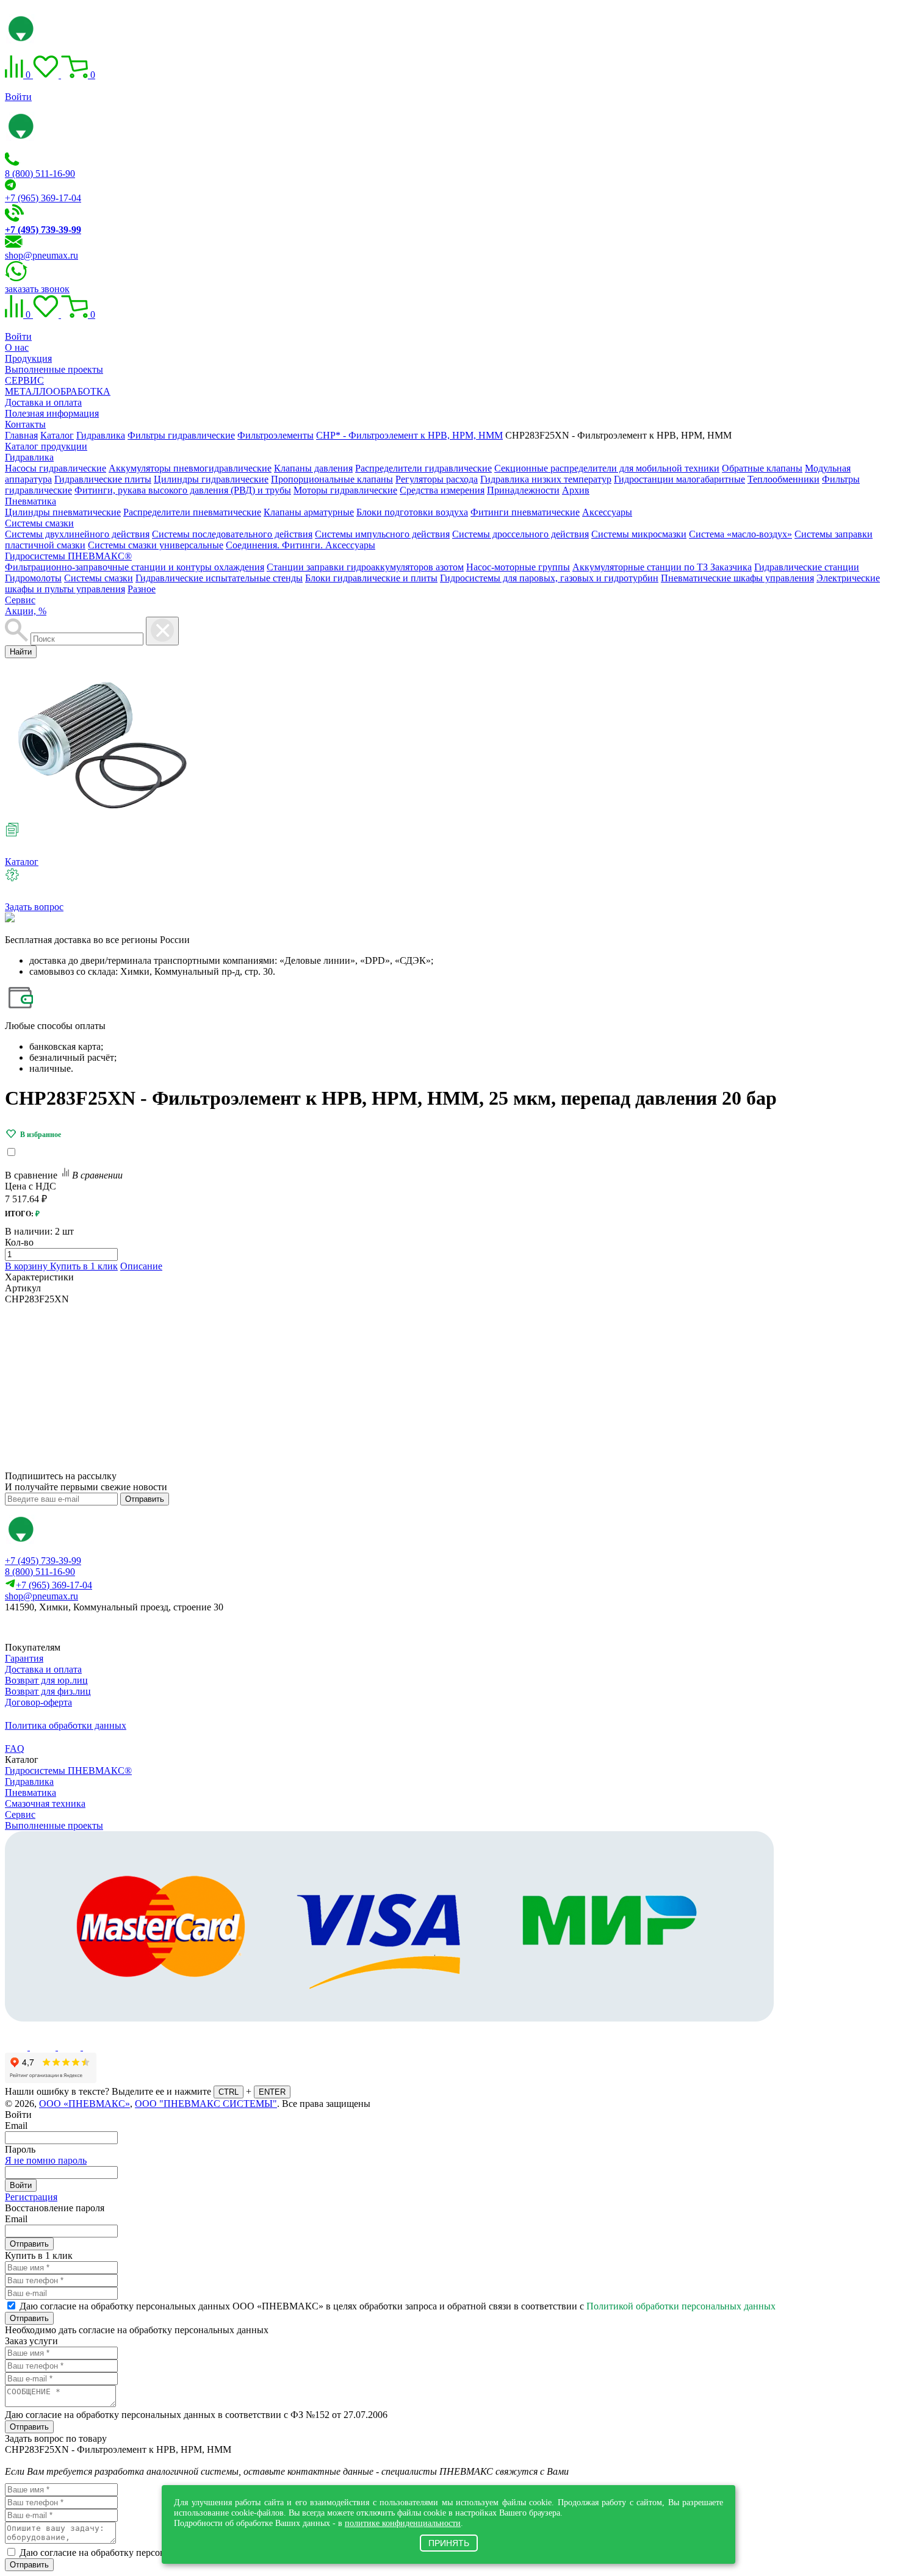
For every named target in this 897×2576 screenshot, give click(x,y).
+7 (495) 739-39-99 (43, 1561)
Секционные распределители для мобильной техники (607, 468)
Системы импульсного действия (382, 534)
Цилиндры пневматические (63, 512)
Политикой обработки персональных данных (681, 2306)
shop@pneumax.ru (41, 255)
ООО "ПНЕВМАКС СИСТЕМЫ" (206, 2104)
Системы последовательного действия (232, 534)
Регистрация (31, 2197)
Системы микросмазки (639, 534)
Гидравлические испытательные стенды (219, 578)
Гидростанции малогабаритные (679, 479)
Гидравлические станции (807, 567)
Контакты (25, 424)
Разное (142, 589)
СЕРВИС (24, 380)
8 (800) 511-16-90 (40, 174)
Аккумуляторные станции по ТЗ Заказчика (662, 567)
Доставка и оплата (43, 402)
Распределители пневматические (192, 512)
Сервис (20, 600)
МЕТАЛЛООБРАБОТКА (58, 391)
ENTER (272, 2092)
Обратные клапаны (762, 468)
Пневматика (31, 501)
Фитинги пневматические (525, 512)
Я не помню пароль (46, 2160)
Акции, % (26, 611)
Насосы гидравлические (56, 468)
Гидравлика (29, 457)
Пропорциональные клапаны (332, 479)
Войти (18, 97)
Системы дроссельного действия (521, 534)
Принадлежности (523, 490)
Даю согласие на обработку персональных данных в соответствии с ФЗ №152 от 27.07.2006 (196, 2415)
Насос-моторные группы (518, 567)
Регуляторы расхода (437, 479)
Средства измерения (442, 490)
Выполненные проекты (54, 369)
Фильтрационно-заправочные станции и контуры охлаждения (135, 567)
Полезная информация (52, 413)
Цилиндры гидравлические (211, 479)
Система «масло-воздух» (740, 534)
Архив (576, 490)
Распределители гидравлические (423, 468)
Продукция (28, 358)
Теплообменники (784, 479)
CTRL (229, 2092)
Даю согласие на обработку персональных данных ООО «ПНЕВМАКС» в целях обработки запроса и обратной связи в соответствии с (398, 2306)
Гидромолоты (33, 578)
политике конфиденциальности (403, 2523)
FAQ (15, 1749)
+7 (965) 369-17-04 (43, 198)
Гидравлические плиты (103, 479)
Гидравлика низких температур (546, 479)
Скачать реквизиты (59, 1628)
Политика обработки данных (66, 1725)
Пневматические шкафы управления (737, 578)
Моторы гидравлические (345, 490)
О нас (17, 347)
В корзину (27, 1266)
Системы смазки (39, 523)
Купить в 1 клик (84, 1266)
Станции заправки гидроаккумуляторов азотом (365, 567)
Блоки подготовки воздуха (412, 512)
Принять (449, 2543)
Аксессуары (607, 512)
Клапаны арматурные (309, 512)
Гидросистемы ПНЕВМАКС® (68, 556)
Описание (141, 1266)
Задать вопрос (34, 907)
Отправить (145, 1499)
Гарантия (24, 1658)
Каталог (22, 862)
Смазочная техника (45, 1803)
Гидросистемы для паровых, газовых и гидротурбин (549, 578)
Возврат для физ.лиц (48, 1691)
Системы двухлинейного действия (77, 534)
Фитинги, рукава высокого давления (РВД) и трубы (183, 490)
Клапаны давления (313, 468)
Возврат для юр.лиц (46, 1680)
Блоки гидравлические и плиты (371, 578)
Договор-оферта (38, 1702)
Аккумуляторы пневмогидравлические (190, 468)
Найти (21, 652)
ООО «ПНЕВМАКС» (85, 2104)
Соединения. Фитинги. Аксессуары (301, 545)
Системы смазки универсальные (156, 545)
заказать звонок (37, 289)
